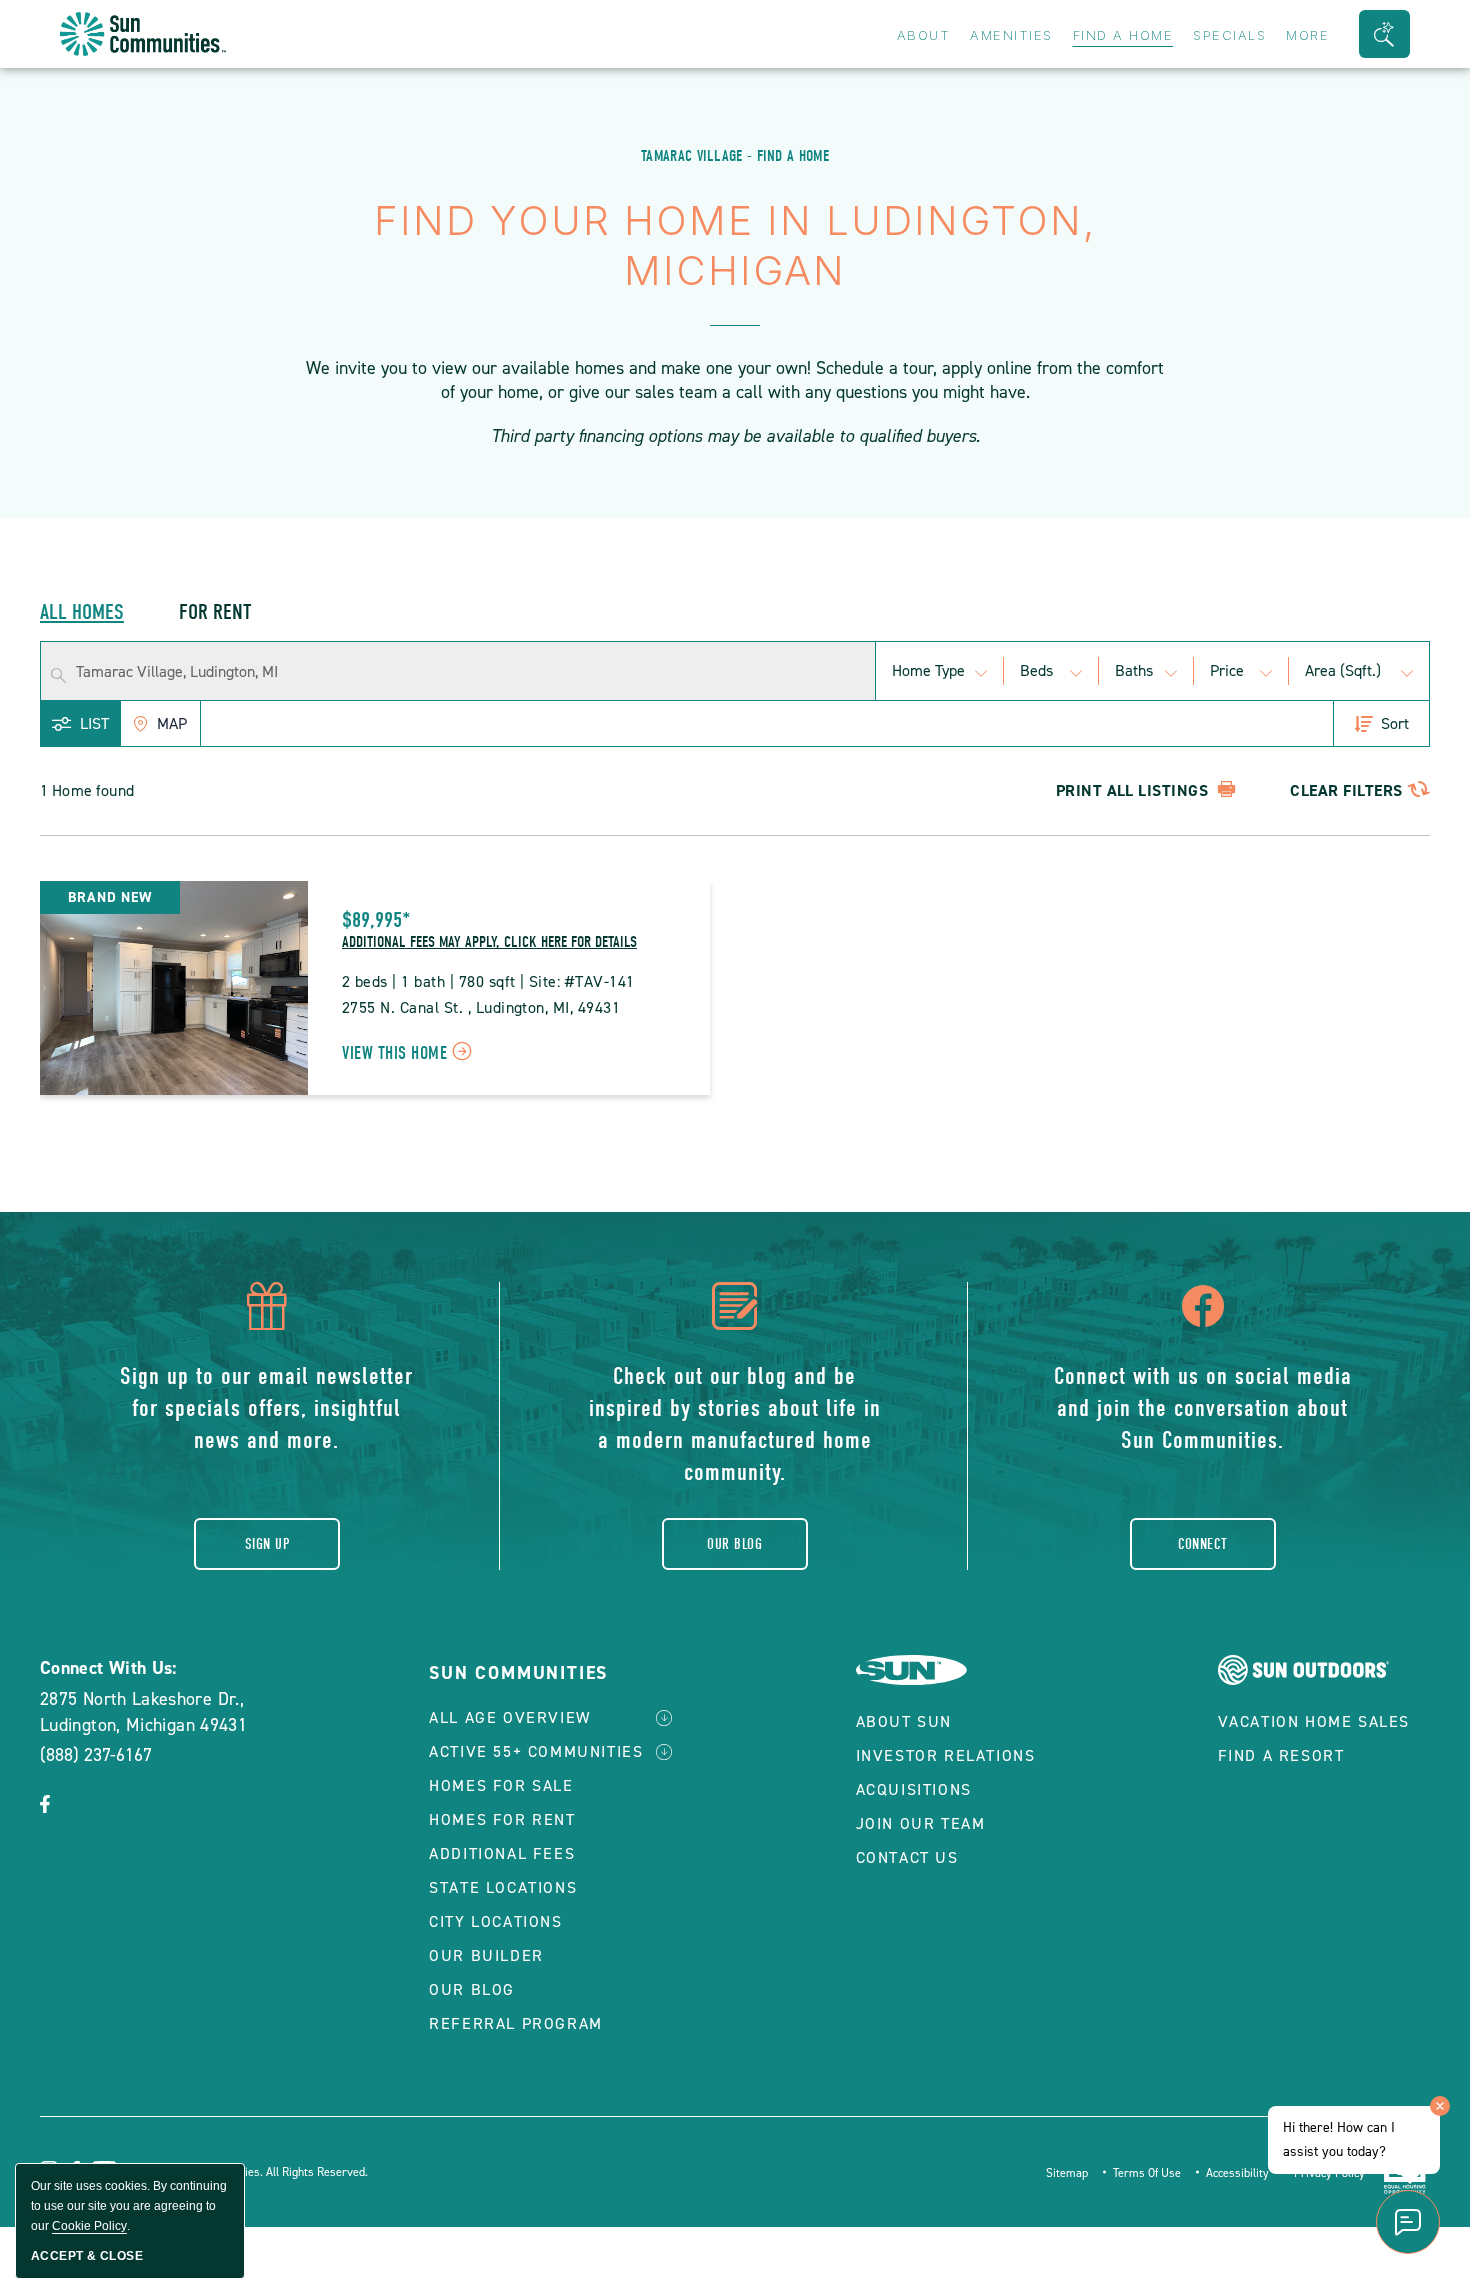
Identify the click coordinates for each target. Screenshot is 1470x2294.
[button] (1384, 34)
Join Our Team (921, 1823)
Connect (1203, 1544)
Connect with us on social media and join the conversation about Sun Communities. (1203, 1408)
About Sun (904, 1721)
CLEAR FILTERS (1346, 791)
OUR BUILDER (486, 1955)
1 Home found (87, 790)
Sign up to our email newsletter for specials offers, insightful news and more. (266, 1408)
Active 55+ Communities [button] (536, 1751)
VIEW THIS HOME (410, 1055)
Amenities (1011, 35)
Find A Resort (1281, 1755)
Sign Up (267, 1544)
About (924, 35)
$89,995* (376, 920)
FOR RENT (215, 612)
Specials (1229, 35)
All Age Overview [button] (510, 1717)
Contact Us (907, 1857)
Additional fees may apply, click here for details (489, 942)
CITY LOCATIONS (495, 1921)
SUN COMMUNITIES (518, 1673)
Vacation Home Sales (1314, 1721)
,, (143, 1712)
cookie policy (89, 2226)
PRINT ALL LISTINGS (1134, 791)
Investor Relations (946, 1755)
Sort (1395, 723)
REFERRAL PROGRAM (516, 2023)
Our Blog (734, 1544)
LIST (94, 723)
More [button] (1307, 35)
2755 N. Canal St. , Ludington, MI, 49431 (481, 1007)
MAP (172, 723)
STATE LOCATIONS (503, 1887)
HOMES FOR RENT (502, 1819)
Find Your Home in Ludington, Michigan (735, 245)
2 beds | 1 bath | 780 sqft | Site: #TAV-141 (488, 981)
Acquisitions (914, 1789)
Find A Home (1123, 35)
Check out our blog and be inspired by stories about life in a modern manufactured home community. (735, 1424)
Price (1227, 670)
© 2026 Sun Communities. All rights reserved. (248, 2172)
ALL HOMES (82, 612)
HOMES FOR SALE (501, 1785)
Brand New (109, 897)
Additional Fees (502, 1853)
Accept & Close (87, 2256)
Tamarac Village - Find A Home (735, 156)
